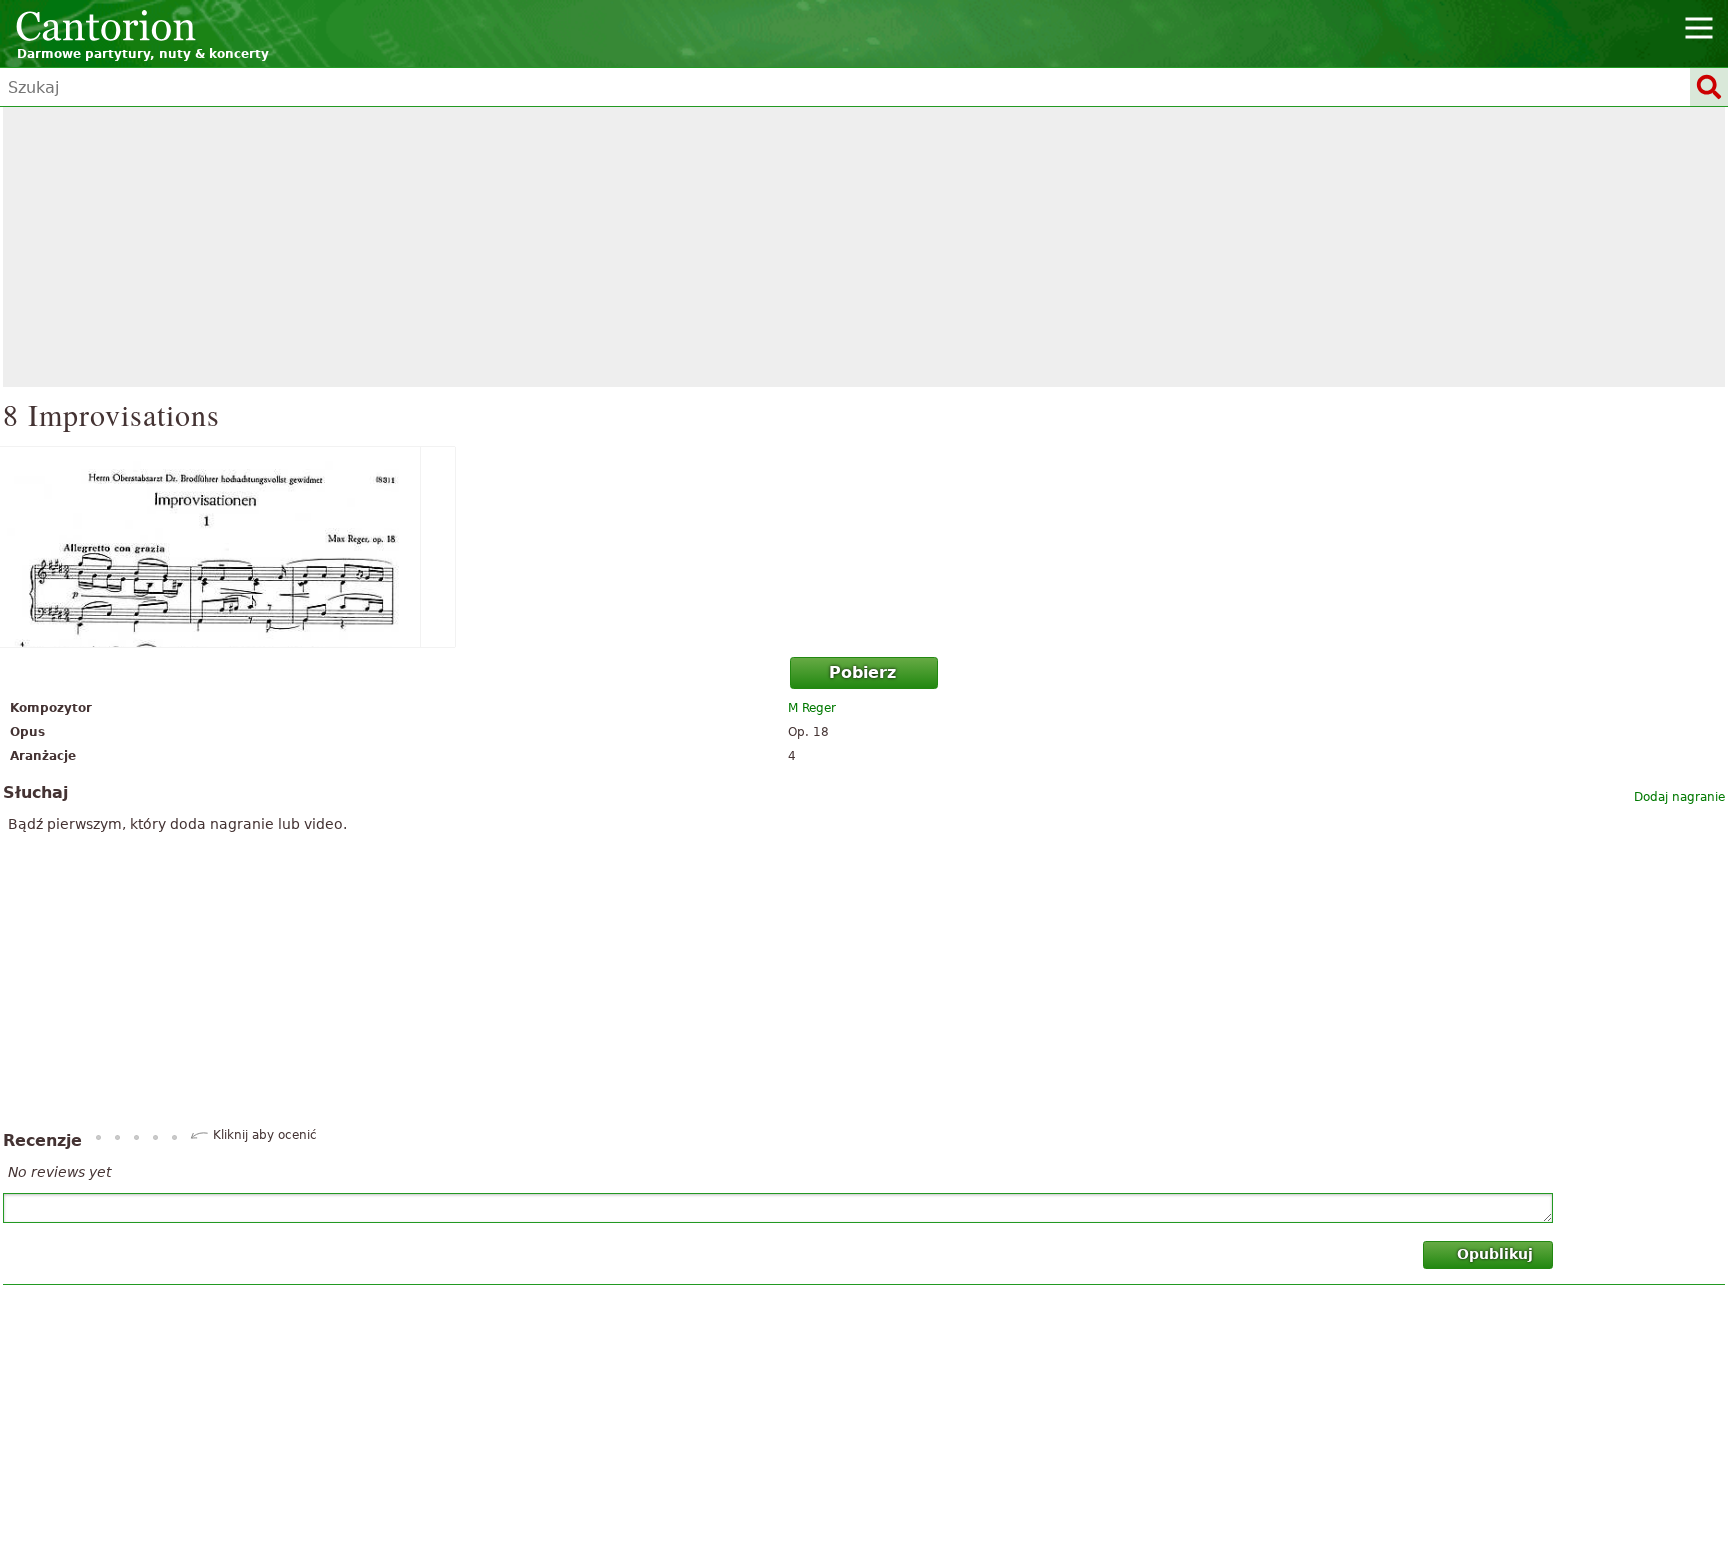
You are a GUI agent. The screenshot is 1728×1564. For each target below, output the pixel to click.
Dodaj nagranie (1679, 797)
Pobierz (862, 672)
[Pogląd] (864, 547)
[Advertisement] (864, 247)
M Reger (812, 708)
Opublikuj (1495, 1254)
